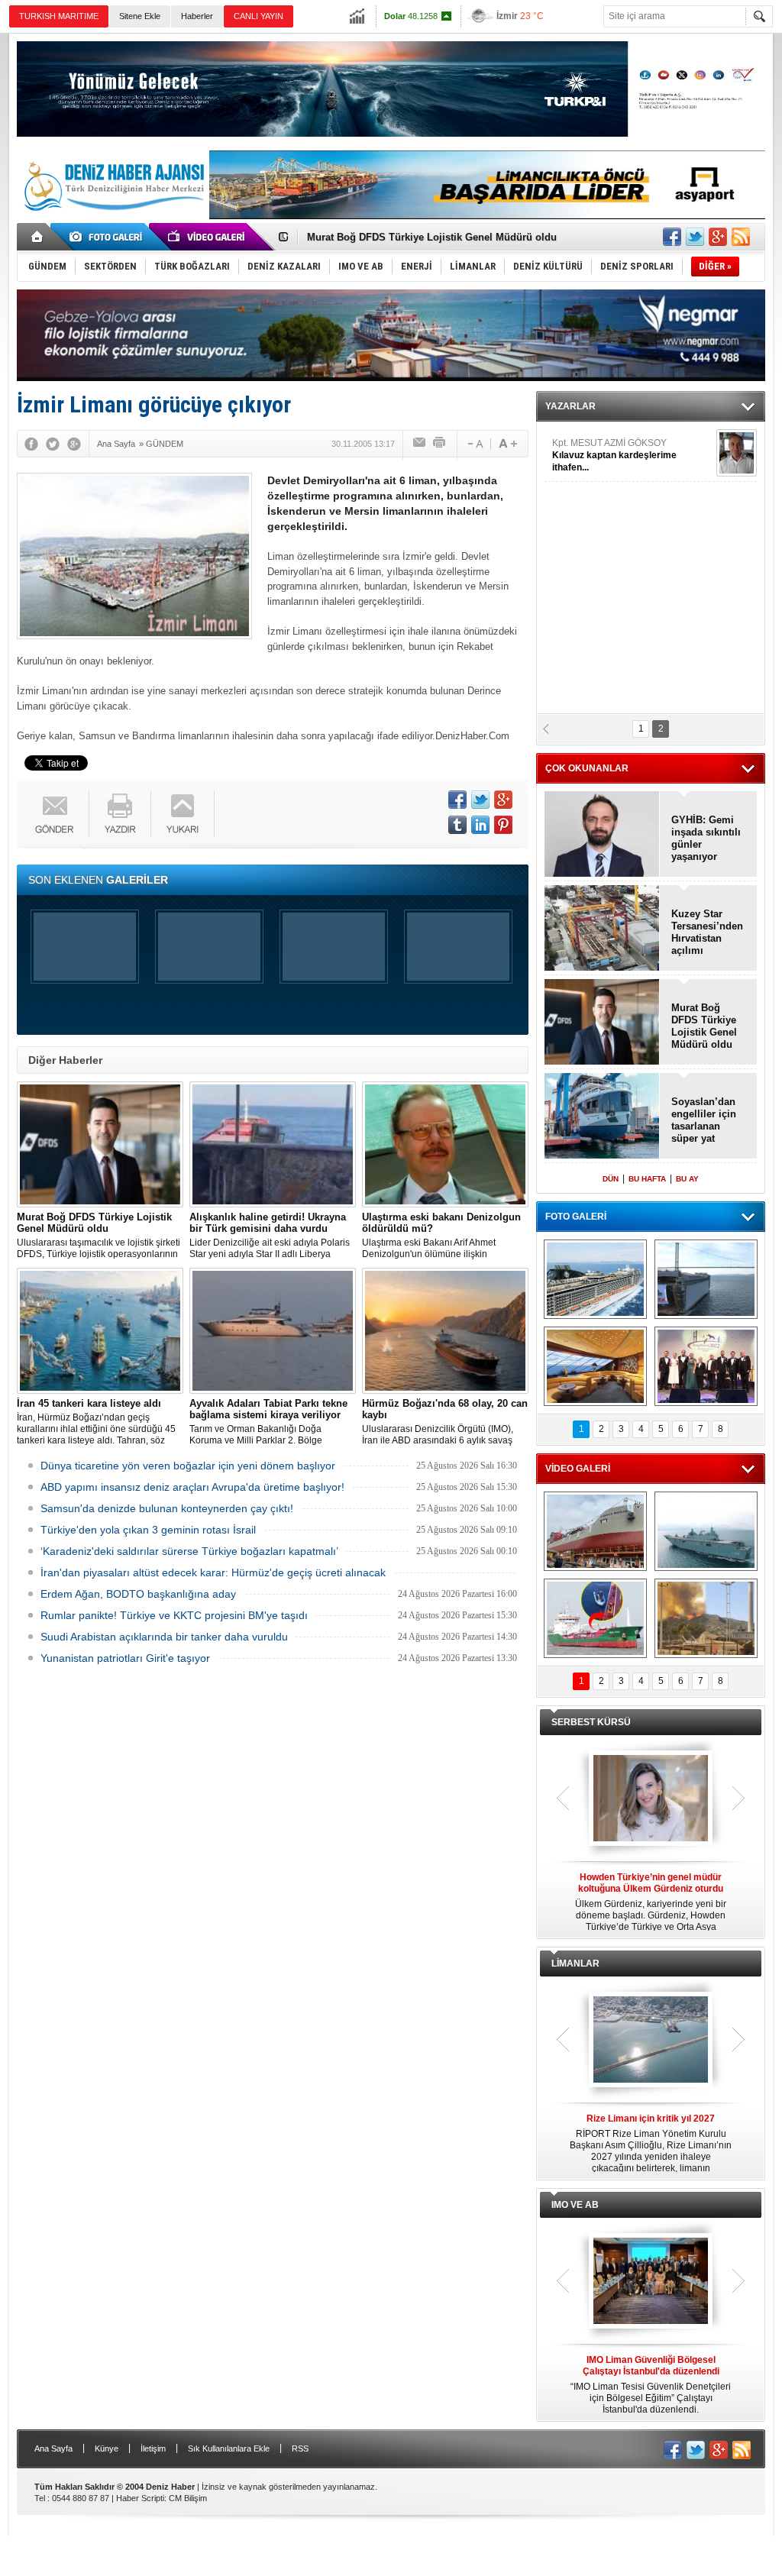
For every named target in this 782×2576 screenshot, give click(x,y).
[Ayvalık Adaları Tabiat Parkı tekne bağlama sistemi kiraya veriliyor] (273, 1331)
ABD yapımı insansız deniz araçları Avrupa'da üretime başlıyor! (192, 1487)
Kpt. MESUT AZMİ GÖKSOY (614, 455)
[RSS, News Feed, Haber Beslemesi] (741, 237)
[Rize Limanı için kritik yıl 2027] (651, 2041)
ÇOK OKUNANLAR (587, 768)
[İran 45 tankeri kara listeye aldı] (100, 1331)
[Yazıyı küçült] (474, 444)
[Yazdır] (440, 444)
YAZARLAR (570, 406)
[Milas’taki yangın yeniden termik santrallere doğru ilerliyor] (706, 1618)
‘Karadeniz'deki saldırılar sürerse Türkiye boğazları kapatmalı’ (189, 1551)
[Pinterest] (503, 825)
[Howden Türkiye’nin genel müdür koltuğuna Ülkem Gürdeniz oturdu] (651, 1799)
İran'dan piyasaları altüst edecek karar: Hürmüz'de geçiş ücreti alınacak (213, 1572)
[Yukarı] (183, 814)
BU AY (687, 1179)
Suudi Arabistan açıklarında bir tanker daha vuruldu (164, 1637)
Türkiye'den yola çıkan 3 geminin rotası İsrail (148, 1530)
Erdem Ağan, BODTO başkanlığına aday (138, 1594)
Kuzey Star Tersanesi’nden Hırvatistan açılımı (707, 932)
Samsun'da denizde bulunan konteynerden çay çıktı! (167, 1508)
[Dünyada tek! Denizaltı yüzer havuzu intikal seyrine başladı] (706, 1279)
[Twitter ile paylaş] (695, 237)
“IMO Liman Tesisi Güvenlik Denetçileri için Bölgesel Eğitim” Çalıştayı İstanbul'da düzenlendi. (651, 2385)
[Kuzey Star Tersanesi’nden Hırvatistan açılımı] (602, 929)
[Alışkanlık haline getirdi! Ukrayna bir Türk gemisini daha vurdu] (273, 1144)
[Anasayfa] (38, 237)
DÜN (611, 1179)
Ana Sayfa (53, 2448)
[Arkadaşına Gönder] (420, 444)
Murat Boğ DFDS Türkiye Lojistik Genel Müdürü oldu (704, 1026)
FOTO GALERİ (576, 1217)
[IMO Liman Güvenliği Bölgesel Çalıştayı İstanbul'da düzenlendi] (651, 2282)
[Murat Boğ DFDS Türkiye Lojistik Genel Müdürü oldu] (100, 1144)
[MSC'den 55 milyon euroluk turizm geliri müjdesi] (595, 1366)
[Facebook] (31, 444)
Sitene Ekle (140, 16)
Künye (107, 2448)
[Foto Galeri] (108, 237)
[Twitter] (53, 444)
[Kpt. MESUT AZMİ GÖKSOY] (737, 453)
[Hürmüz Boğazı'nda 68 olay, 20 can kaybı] (445, 1331)
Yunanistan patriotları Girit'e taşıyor (125, 1658)
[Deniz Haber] (112, 220)
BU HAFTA (647, 1179)
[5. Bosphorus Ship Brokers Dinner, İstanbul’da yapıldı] (706, 1366)
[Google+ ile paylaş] (718, 237)
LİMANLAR (575, 1964)
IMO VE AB (575, 2205)
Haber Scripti (140, 2498)
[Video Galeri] (208, 237)
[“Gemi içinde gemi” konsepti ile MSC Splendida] (595, 1279)
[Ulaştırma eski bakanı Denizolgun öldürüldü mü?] (445, 1144)
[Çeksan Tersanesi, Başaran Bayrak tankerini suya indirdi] (595, 1531)
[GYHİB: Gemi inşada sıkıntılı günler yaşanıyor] (602, 835)
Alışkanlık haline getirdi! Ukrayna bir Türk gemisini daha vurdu (456, 237)
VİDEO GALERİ (578, 1469)
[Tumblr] (457, 825)
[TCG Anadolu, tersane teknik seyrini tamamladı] (706, 1531)
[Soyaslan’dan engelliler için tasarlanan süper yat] (602, 1117)
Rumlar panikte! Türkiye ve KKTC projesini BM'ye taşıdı (174, 1615)
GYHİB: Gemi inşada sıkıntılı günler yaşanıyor (706, 838)
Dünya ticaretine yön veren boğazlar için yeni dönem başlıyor (188, 1466)
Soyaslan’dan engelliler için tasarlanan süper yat (704, 1120)
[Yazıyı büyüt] (508, 444)
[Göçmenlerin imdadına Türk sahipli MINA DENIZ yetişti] (595, 1618)
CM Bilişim (188, 2498)
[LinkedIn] (480, 825)
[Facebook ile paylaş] (672, 237)
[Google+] (74, 444)
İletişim (153, 2448)
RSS (300, 2448)
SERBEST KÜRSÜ (591, 1722)
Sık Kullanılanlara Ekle (229, 2448)
